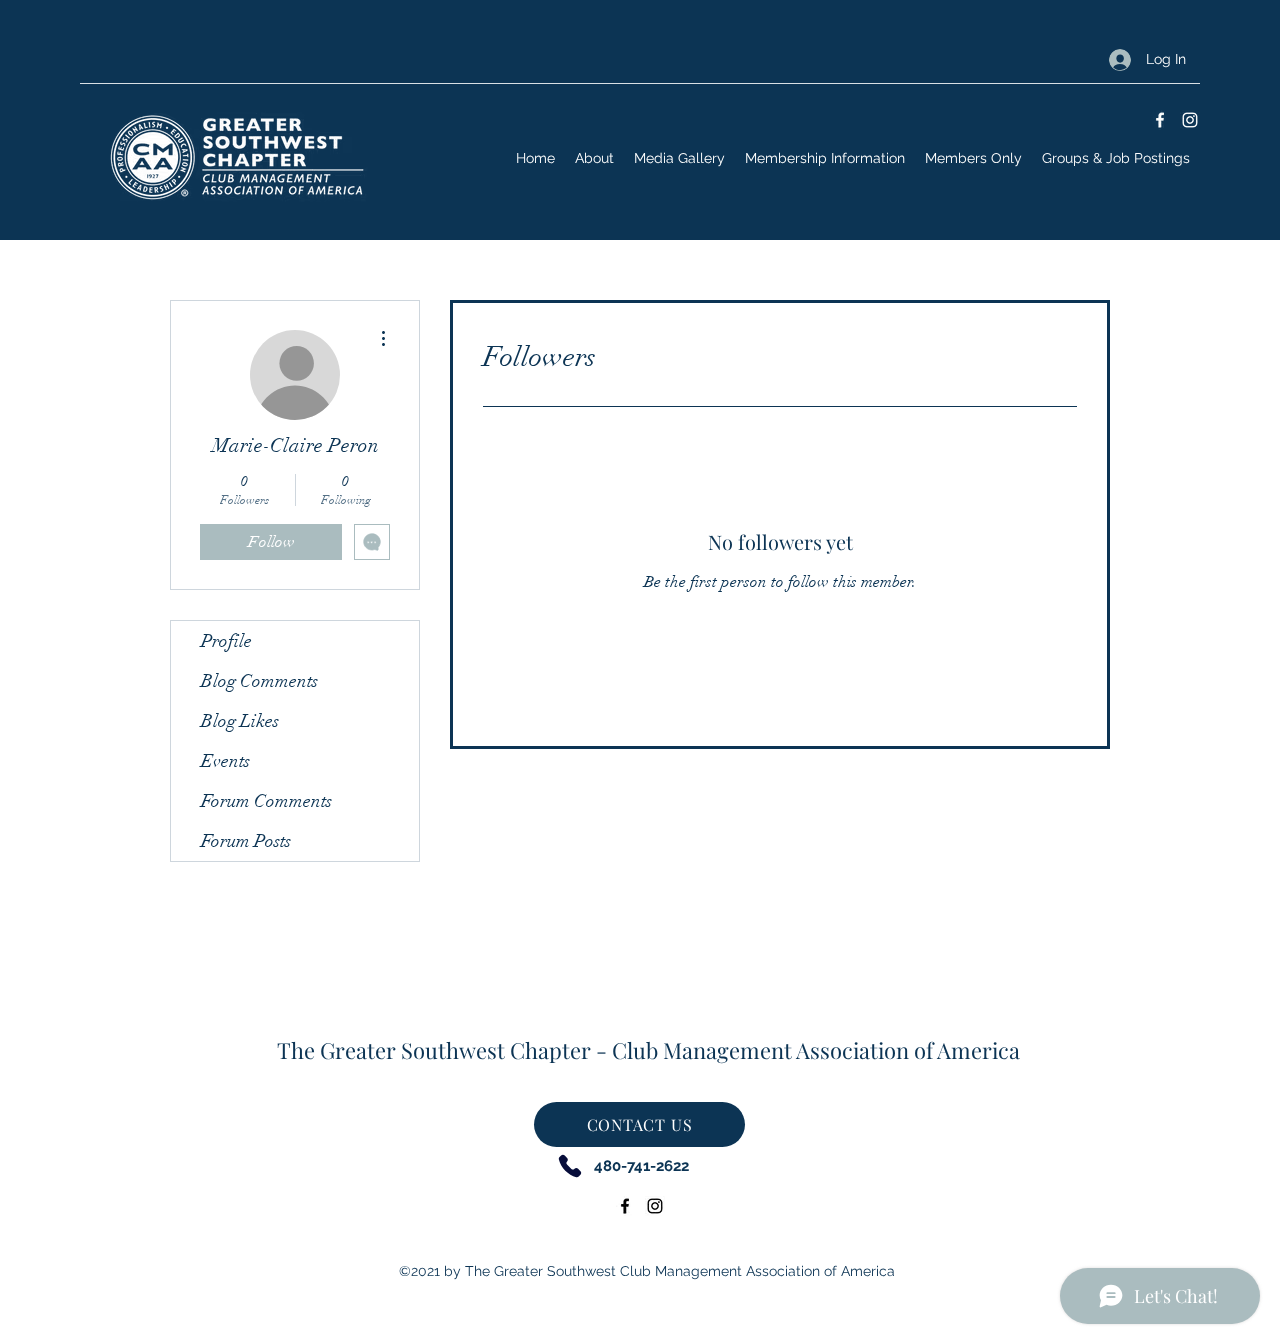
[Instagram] (1190, 120)
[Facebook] (1160, 120)
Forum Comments (266, 801)
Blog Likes (240, 721)
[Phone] (569, 1165)
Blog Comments (259, 681)
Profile (226, 641)
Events (225, 761)
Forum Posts (246, 841)
